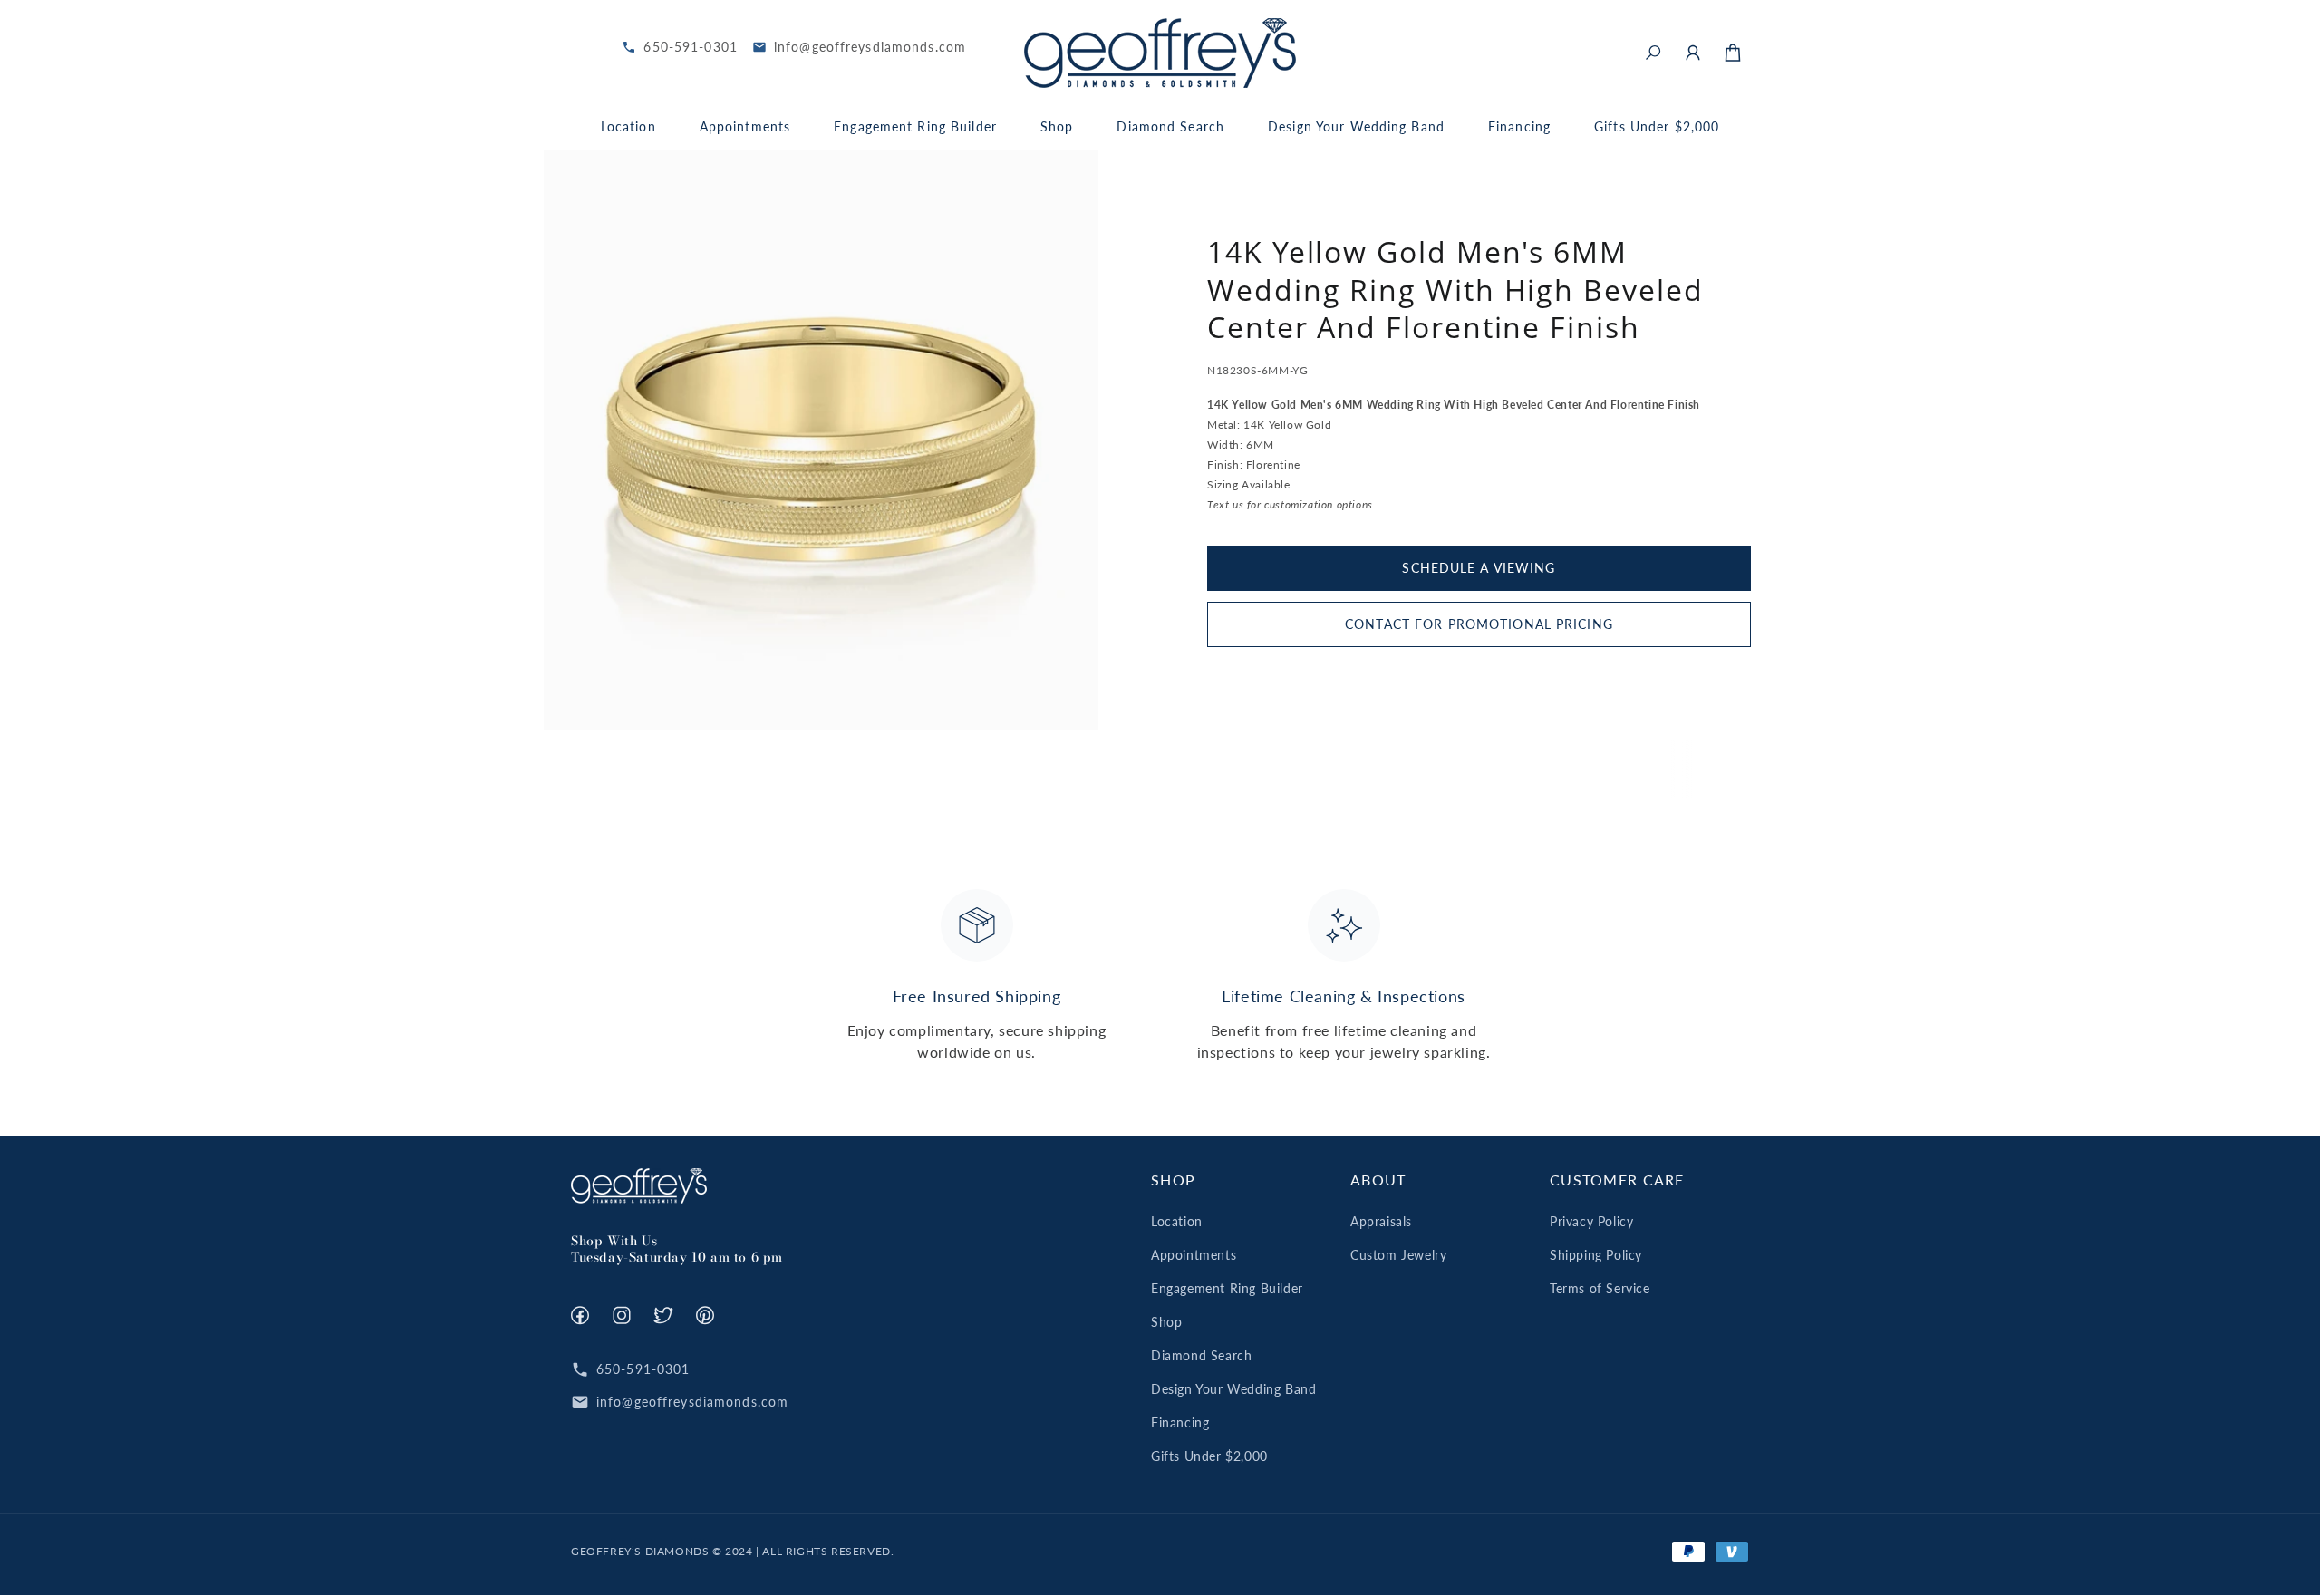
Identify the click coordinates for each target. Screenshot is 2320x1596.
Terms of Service (1600, 1288)
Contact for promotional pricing (1479, 623)
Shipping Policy (1596, 1255)
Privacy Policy (1591, 1221)
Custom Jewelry (1398, 1255)
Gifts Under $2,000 (1209, 1456)
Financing (1180, 1422)
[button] (1653, 53)
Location (1177, 1221)
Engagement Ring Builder (1227, 1288)
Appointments (1194, 1255)
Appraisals (1381, 1221)
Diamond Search (1201, 1355)
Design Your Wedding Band (1233, 1389)
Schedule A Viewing (1479, 567)
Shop (1166, 1322)
